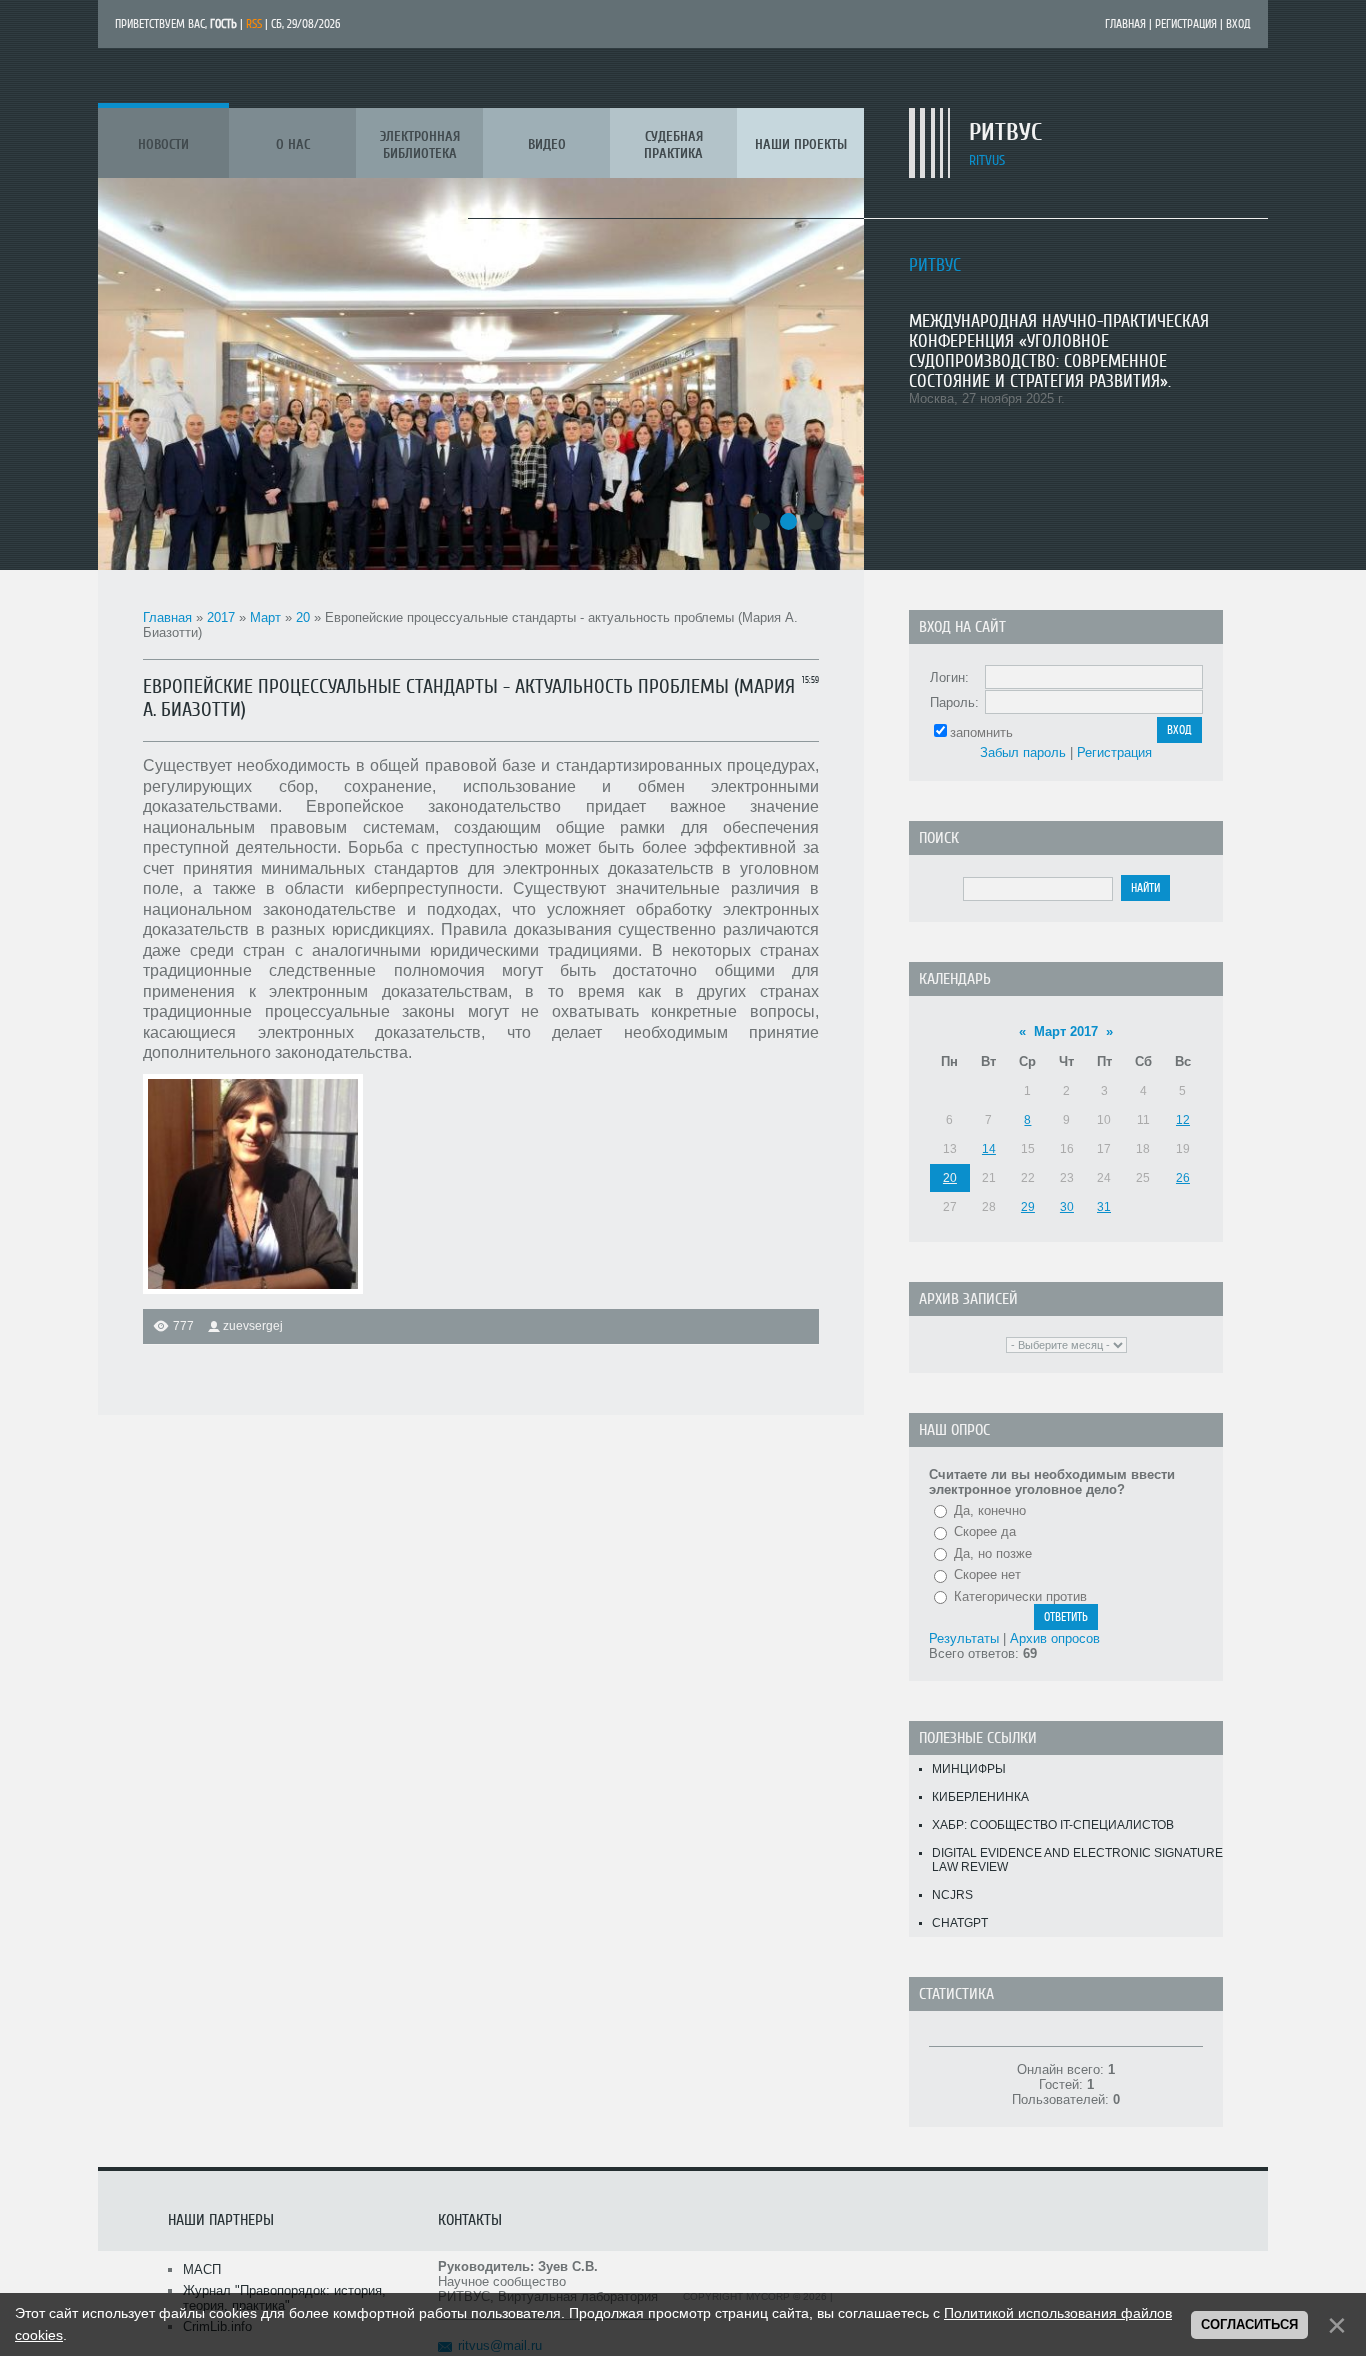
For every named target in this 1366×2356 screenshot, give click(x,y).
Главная (1125, 24)
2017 (221, 617)
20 (303, 617)
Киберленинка (980, 1797)
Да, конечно (990, 1510)
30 (1067, 1207)
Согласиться (1249, 2324)
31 (1104, 1207)
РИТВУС (1005, 132)
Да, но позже (993, 1553)
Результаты (964, 1638)
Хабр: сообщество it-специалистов (1053, 1825)
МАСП (202, 2269)
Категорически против (1020, 1596)
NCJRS (952, 1895)
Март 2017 (1066, 1031)
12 (1183, 1120)
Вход (1238, 24)
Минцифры (969, 1769)
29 (1028, 1207)
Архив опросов (1055, 1638)
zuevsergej (253, 1326)
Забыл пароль (1023, 752)
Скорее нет (987, 1574)
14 (989, 1149)
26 (1183, 1178)
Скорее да (985, 1531)
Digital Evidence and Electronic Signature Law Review (1077, 1860)
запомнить (981, 732)
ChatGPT (960, 1923)
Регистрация (1186, 24)
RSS (254, 24)
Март (265, 617)
